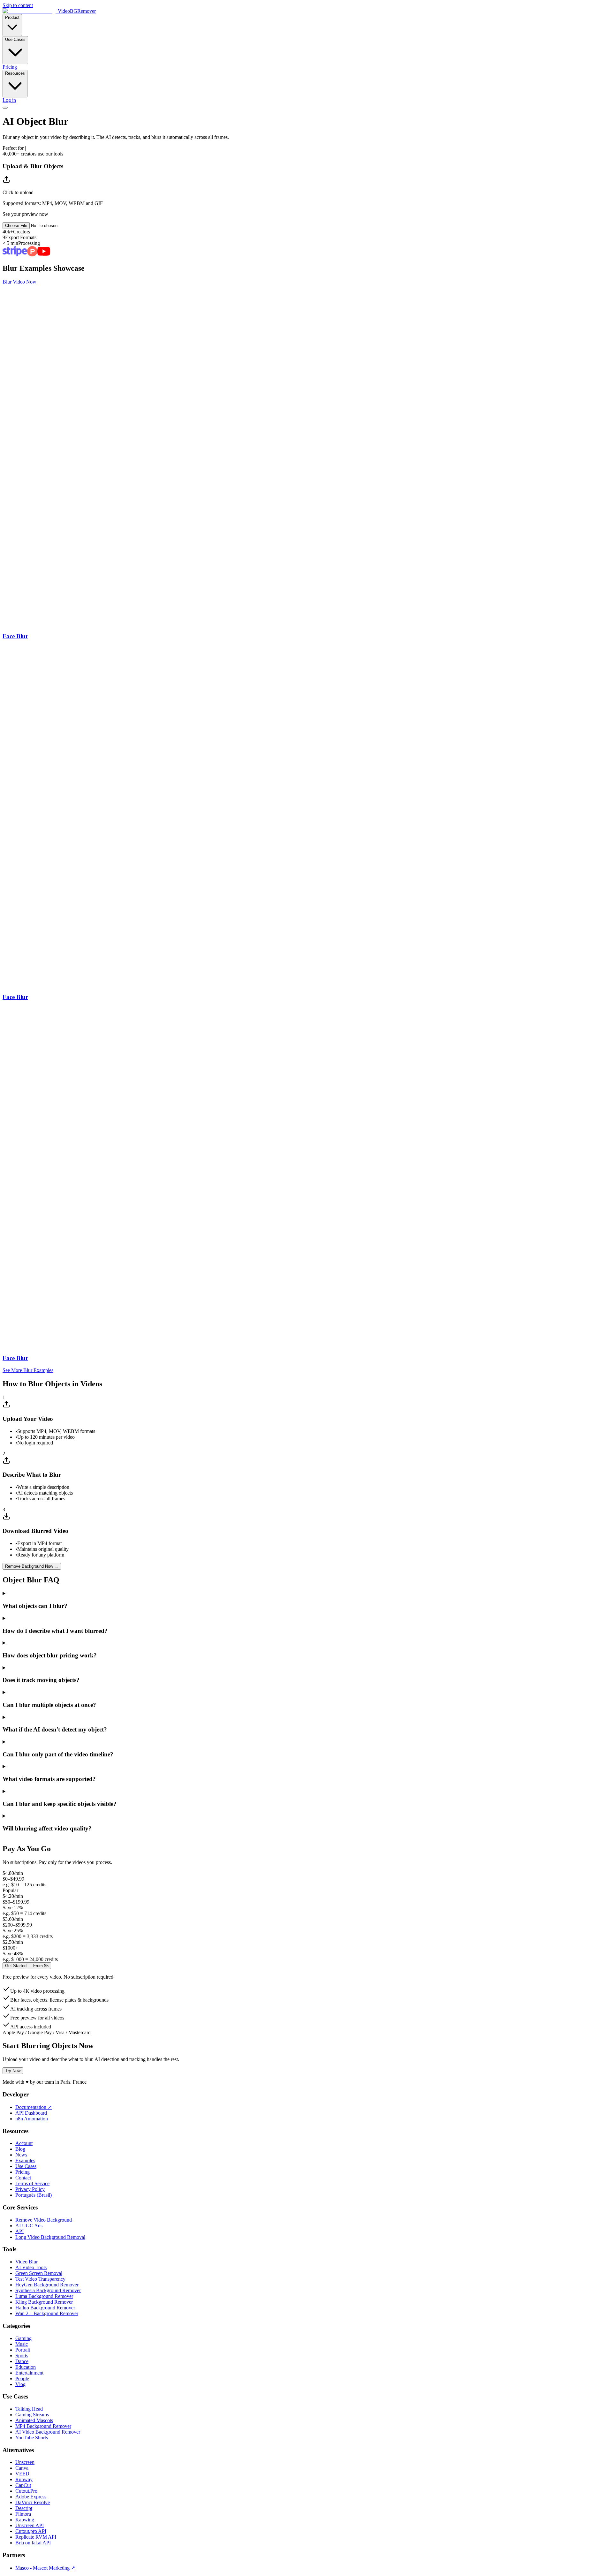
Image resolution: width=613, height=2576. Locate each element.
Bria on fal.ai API (33, 2543)
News (21, 2155)
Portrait (23, 2350)
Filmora (23, 2514)
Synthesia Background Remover (48, 2290)
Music (22, 2344)
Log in (9, 100)
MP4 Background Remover (43, 2426)
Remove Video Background (44, 2220)
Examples (25, 2160)
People (22, 2379)
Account (24, 2143)
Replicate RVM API (36, 2537)
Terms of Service (32, 2183)
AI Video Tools (31, 2267)
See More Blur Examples (28, 1370)
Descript (24, 2508)
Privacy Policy (30, 2189)
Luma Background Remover (44, 2296)
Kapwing (25, 2520)
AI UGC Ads (29, 2226)
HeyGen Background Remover (47, 2285)
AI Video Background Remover (48, 2432)
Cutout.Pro (26, 2491)
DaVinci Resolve (33, 2502)
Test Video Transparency (40, 2279)
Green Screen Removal (39, 2273)
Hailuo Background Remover (45, 2308)
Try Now (13, 2071)
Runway (24, 2479)
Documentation (34, 2107)
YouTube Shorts (32, 2438)
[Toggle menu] (5, 108)
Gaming (23, 2338)
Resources (15, 73)
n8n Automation (32, 2119)
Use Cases (15, 39)
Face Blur (15, 636)
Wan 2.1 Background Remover (47, 2313)
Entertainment (29, 2373)
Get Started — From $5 (27, 1966)
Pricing (10, 67)
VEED (22, 2474)
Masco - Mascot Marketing (45, 2568)
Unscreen (25, 2462)
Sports (22, 2356)
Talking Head (29, 2409)
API (19, 2231)
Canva (22, 2468)
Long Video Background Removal (50, 2237)
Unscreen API (30, 2525)
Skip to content (18, 5)
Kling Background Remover (44, 2302)
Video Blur (26, 2262)
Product (12, 17)
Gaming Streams (32, 2415)
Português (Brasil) (34, 2195)
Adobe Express (31, 2497)
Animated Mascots (34, 2420)
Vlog (20, 2384)
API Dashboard (31, 2113)
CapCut (23, 2485)
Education (26, 2367)
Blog (20, 2149)
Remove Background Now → (32, 1566)
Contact (23, 2178)
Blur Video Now (19, 282)
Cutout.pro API (31, 2531)
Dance (22, 2361)
